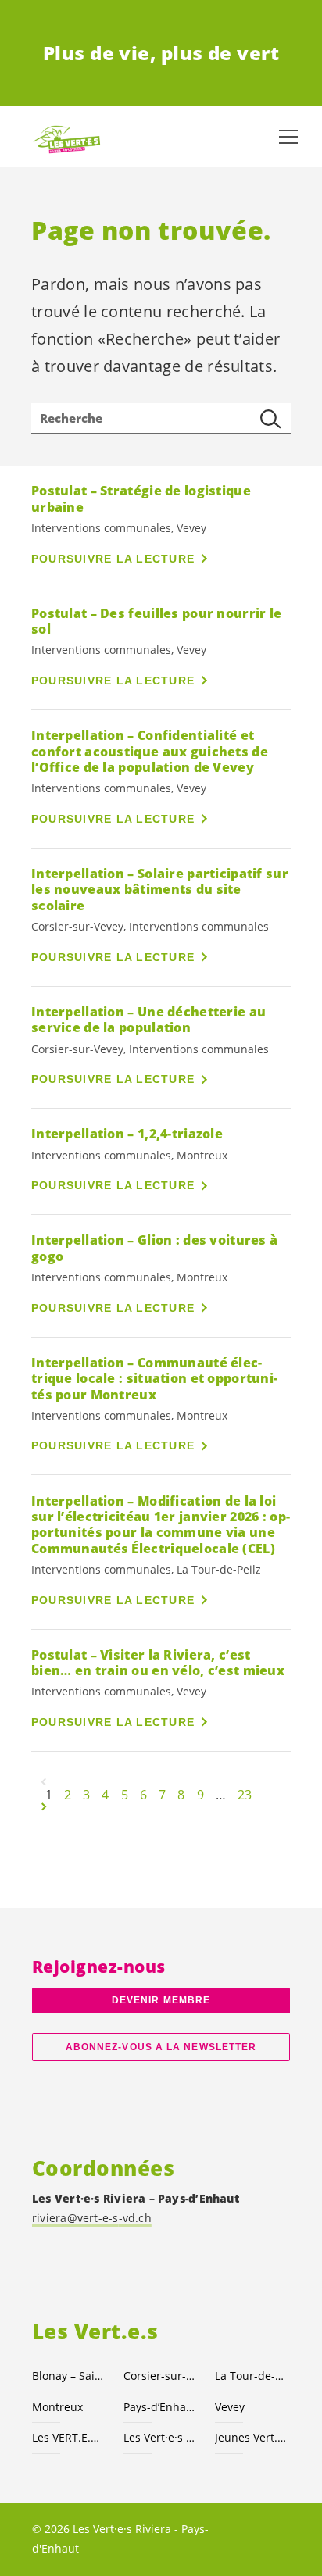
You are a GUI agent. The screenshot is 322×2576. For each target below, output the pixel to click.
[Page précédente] (44, 1782)
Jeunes (251, 2437)
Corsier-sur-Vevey (160, 2376)
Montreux (57, 2407)
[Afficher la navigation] (288, 137)
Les (160, 2437)
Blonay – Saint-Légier (68, 2376)
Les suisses (68, 2437)
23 (245, 1795)
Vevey (230, 2407)
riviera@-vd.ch (92, 2218)
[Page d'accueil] (63, 137)
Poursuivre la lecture (113, 559)
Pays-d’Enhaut (160, 2407)
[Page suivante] (44, 1807)
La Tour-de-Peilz (251, 2376)
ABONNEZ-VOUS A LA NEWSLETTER (161, 2047)
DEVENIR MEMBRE (161, 2000)
